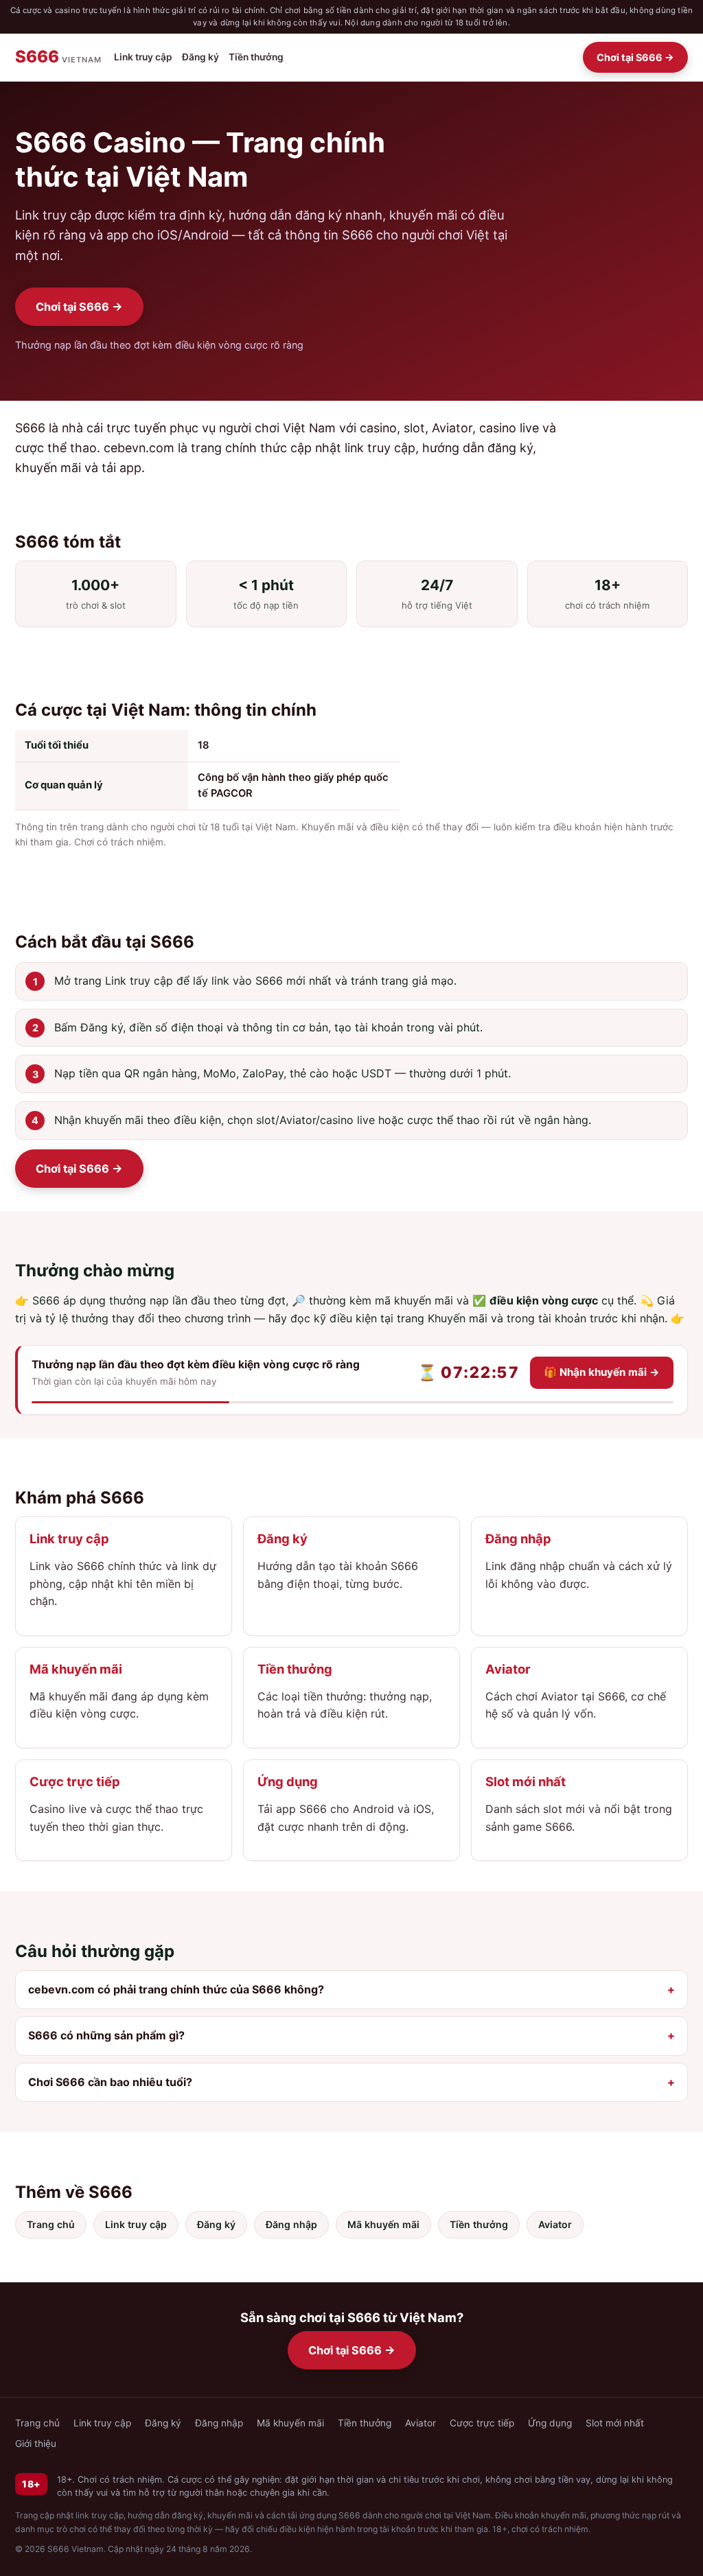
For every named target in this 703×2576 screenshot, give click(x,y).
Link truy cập (143, 57)
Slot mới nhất (615, 2423)
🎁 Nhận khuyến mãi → (602, 1372)
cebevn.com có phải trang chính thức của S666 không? (176, 1989)
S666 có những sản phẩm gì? (106, 2035)
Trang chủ (51, 2224)
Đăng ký (200, 57)
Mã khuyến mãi (383, 2224)
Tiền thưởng (256, 57)
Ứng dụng (550, 2423)
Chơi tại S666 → (635, 57)
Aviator (555, 2224)
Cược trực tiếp (482, 2423)
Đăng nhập (291, 2224)
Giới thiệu (36, 2444)
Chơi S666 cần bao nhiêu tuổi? (110, 2082)
